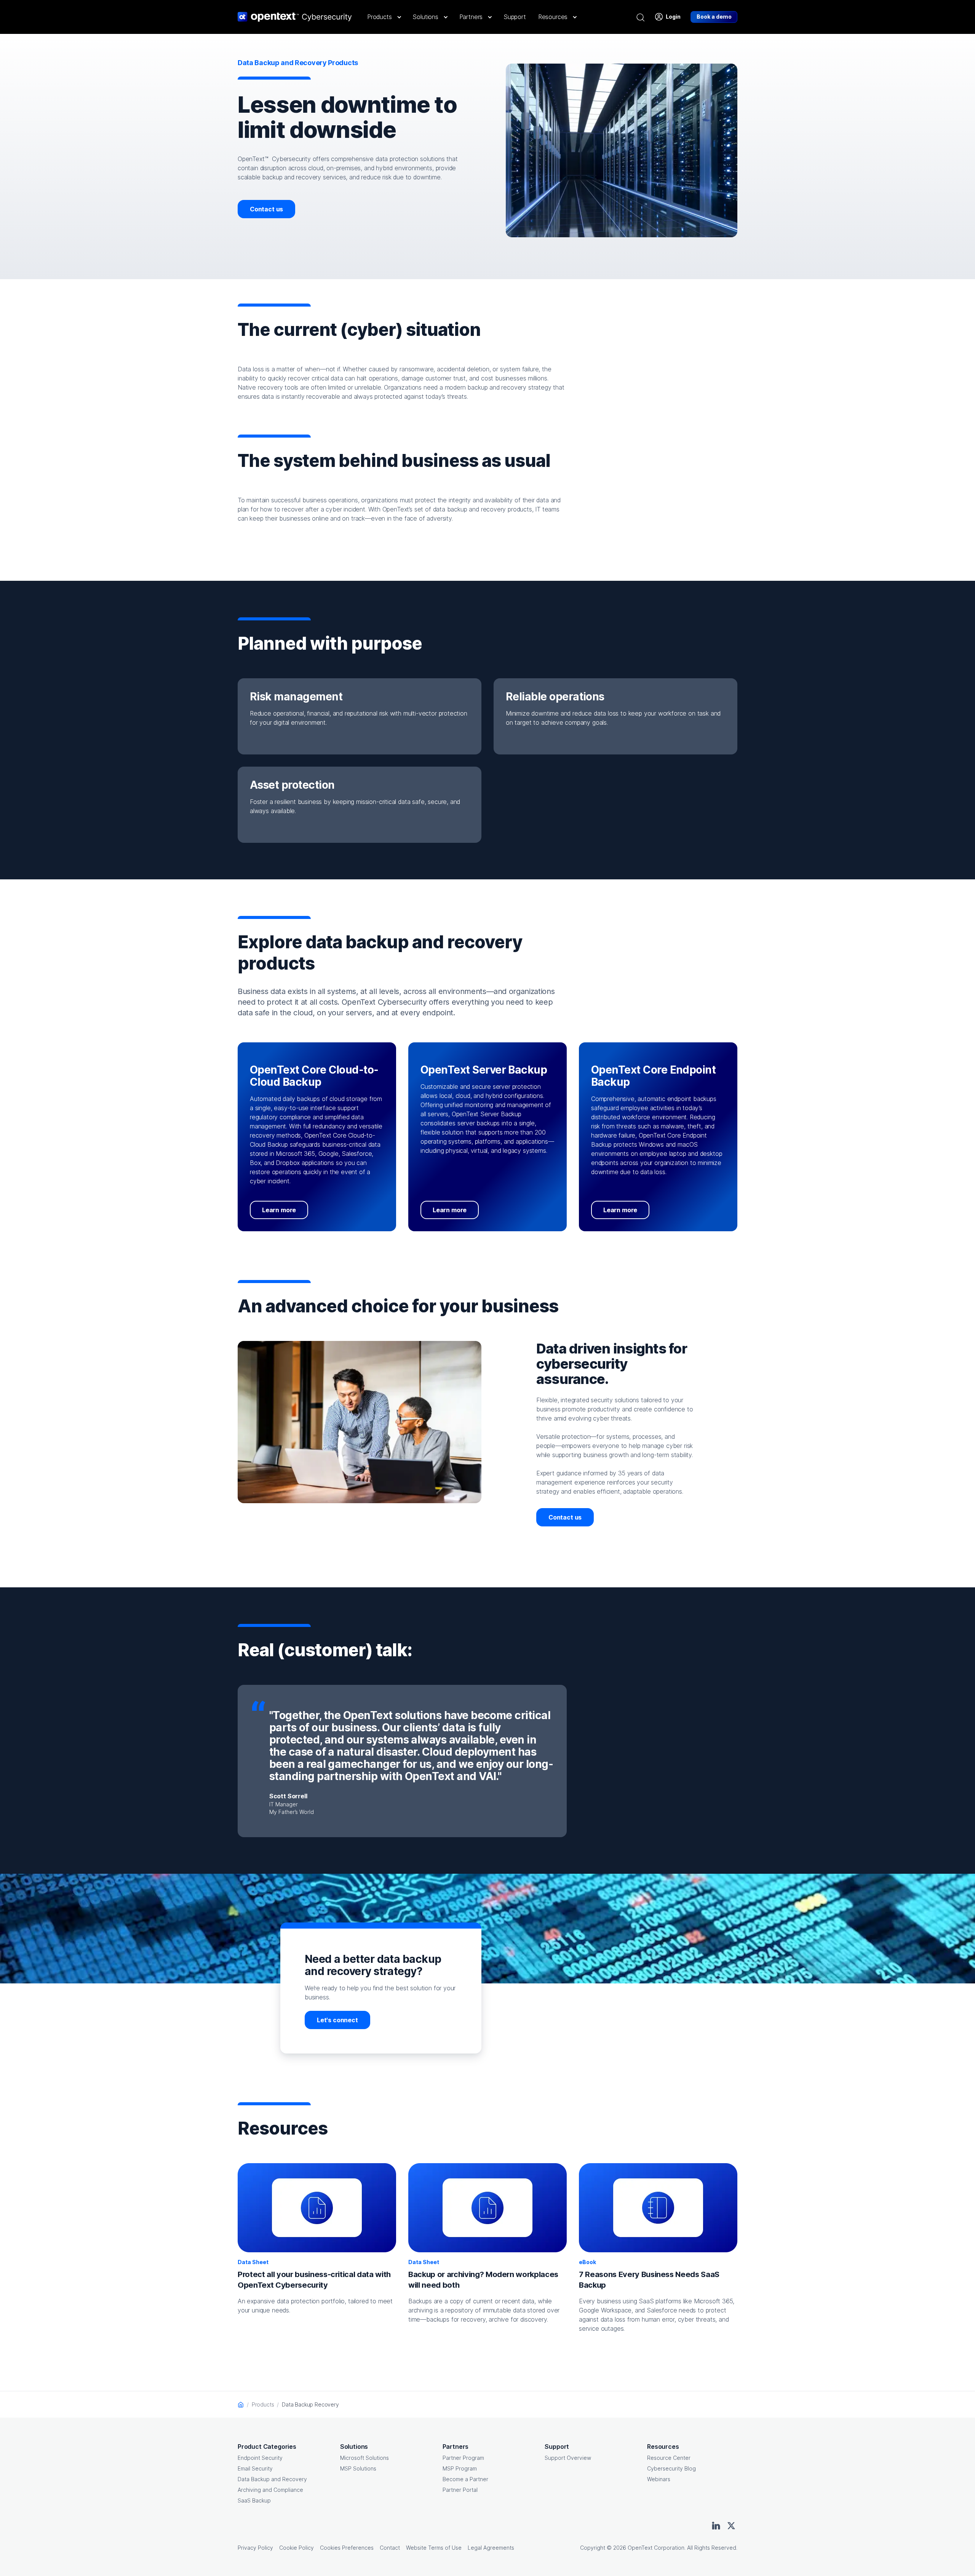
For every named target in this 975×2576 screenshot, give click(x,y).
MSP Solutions (358, 2468)
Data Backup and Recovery (272, 2479)
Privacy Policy (255, 2548)
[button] (384, 17)
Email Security (255, 2468)
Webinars (659, 2479)
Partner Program (463, 2458)
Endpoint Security (260, 2458)
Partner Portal (460, 2490)
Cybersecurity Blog (671, 2468)
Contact (390, 2548)
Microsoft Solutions (364, 2458)
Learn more (279, 1210)
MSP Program (460, 2468)
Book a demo (714, 17)
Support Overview (568, 2458)
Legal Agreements (491, 2548)
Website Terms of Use (434, 2548)
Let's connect (337, 2020)
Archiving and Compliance (270, 2490)
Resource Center (669, 2458)
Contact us (266, 209)
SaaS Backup (254, 2500)
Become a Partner (465, 2479)
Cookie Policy (296, 2548)
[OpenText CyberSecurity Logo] (295, 17)
